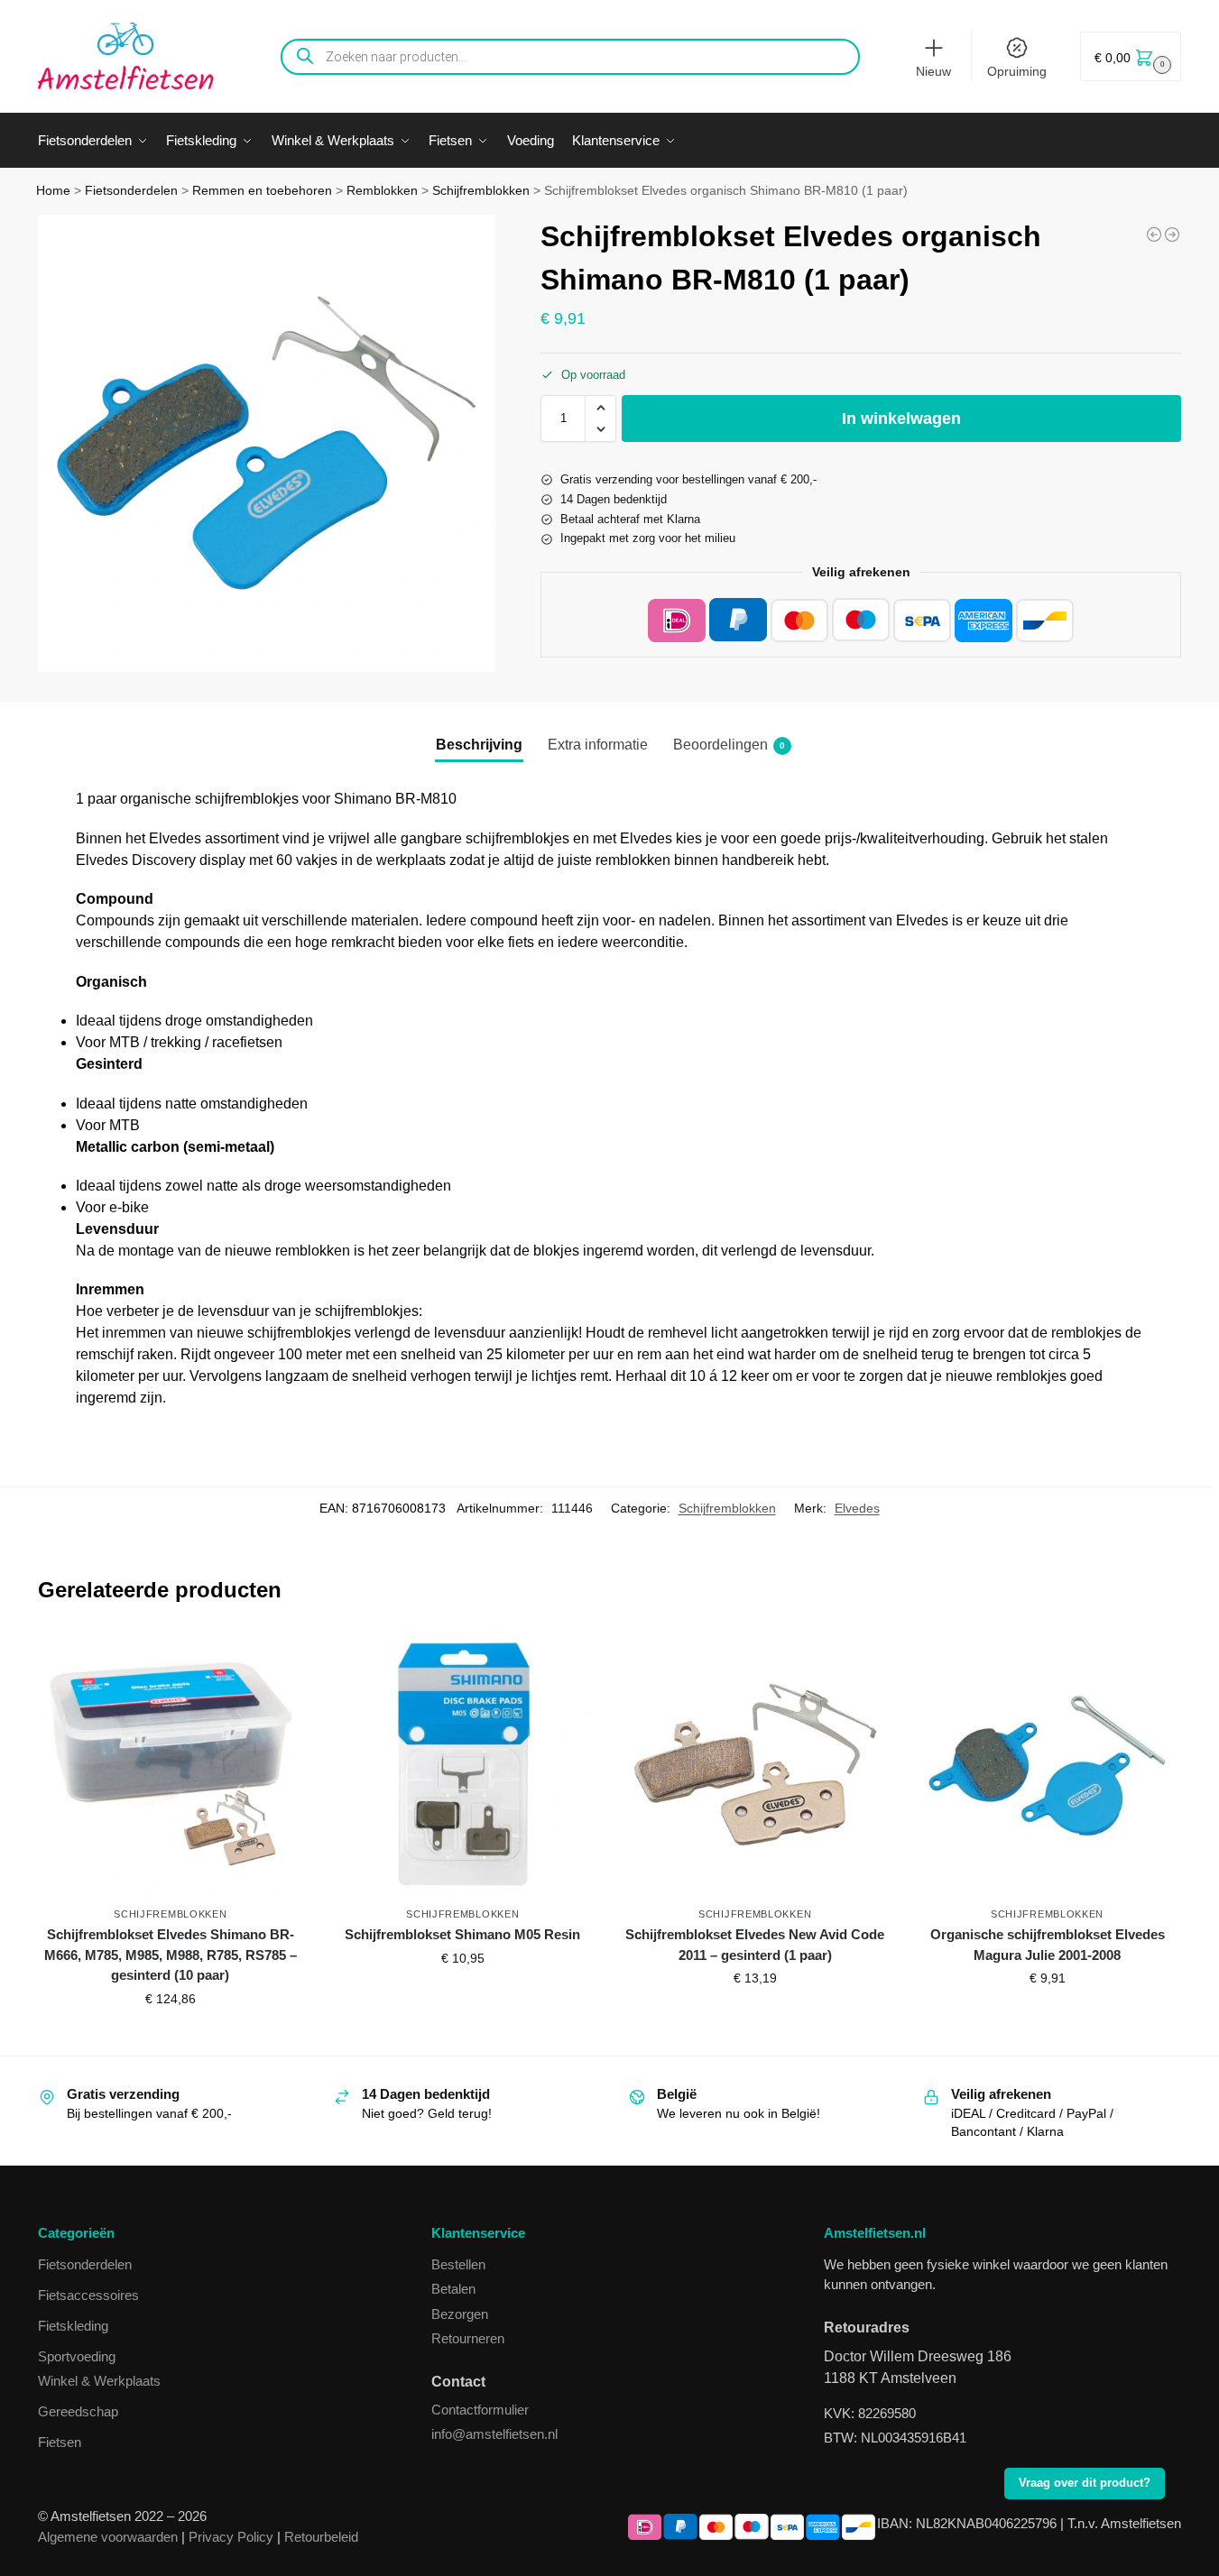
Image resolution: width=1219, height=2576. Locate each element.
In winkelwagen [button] (171, 2038)
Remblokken (382, 191)
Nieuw (933, 71)
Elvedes (857, 1508)
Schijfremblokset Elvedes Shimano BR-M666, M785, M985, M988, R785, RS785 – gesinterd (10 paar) (171, 1955)
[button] (1131, 56)
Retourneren (468, 2338)
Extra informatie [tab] (598, 745)
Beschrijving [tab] (479, 745)
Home (53, 191)
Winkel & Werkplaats (99, 2381)
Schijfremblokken (481, 191)
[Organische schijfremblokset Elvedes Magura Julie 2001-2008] (1048, 1764)
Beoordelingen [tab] (729, 745)
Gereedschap (78, 2411)
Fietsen (60, 2442)
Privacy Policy (231, 2537)
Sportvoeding (77, 2356)
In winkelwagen (901, 419)
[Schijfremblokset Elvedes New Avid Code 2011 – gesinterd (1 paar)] (755, 1764)
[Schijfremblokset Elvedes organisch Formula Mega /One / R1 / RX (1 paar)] (1172, 235)
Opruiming (1017, 71)
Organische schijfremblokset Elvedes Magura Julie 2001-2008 (1048, 1945)
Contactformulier (480, 2410)
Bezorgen (460, 2314)
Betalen (453, 2289)
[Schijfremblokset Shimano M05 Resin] (463, 1764)
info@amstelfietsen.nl (494, 2434)
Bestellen (458, 2264)
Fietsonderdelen (131, 191)
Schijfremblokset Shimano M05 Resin (462, 1934)
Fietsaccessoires (88, 2295)
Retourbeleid (321, 2537)
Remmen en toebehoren (262, 191)
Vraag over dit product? (1085, 2483)
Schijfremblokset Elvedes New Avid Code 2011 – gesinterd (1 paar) (755, 1945)
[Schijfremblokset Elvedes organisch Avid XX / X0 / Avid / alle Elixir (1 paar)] (1154, 235)
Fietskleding (73, 2326)
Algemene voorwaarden (108, 2537)
